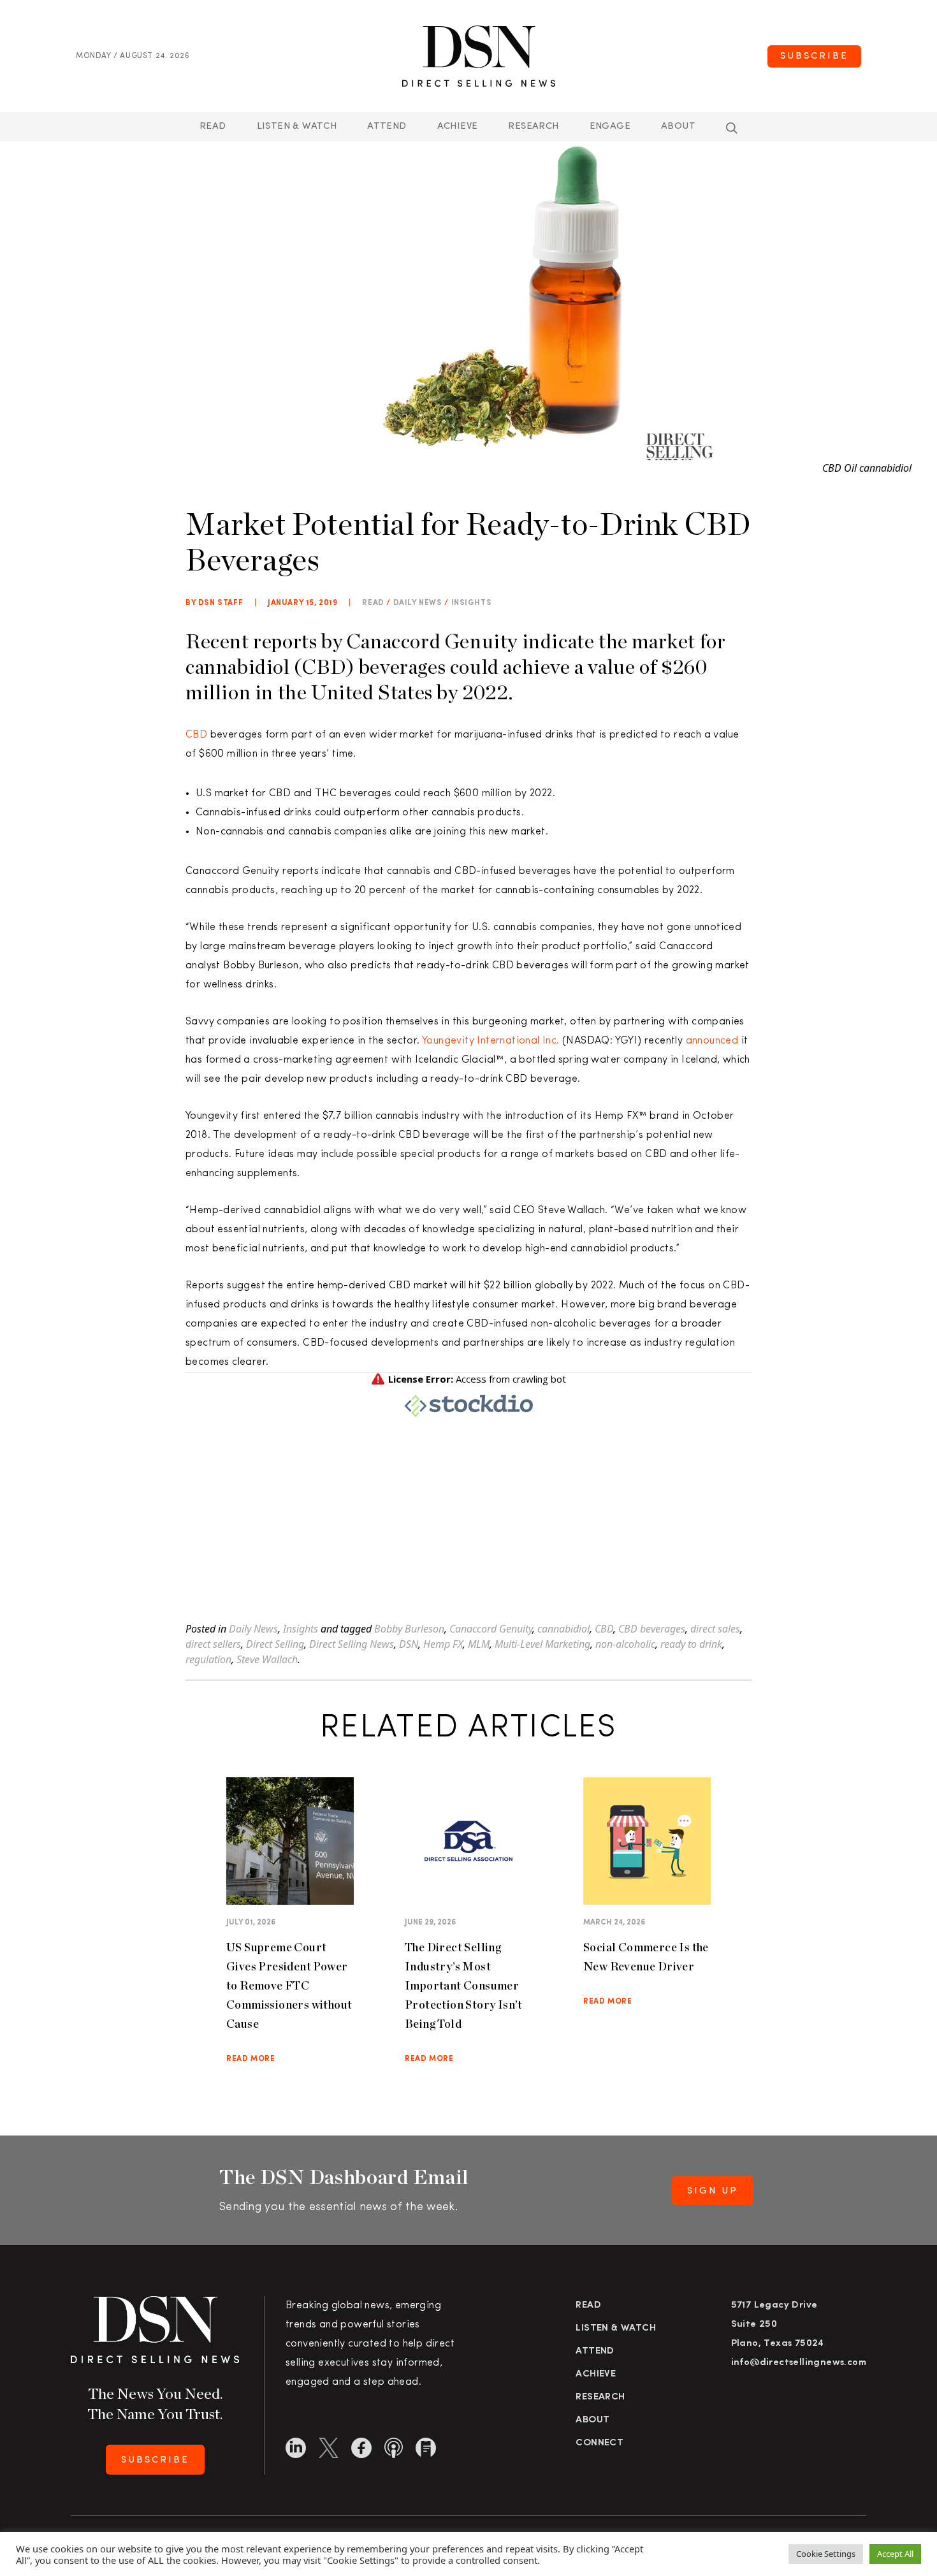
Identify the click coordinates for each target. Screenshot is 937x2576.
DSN (409, 1644)
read (373, 603)
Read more (251, 2059)
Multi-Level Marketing (542, 1644)
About (678, 127)
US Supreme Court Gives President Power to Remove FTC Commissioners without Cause (289, 1985)
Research (533, 127)
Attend (595, 2351)
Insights (472, 603)
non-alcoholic (625, 1644)
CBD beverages (652, 1629)
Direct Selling (275, 1644)
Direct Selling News (352, 1644)
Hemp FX (443, 1644)
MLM (479, 1644)
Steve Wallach (267, 1659)
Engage (610, 127)
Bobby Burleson (409, 1629)
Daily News (418, 603)
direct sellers (213, 1644)
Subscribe (814, 56)
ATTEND (387, 127)
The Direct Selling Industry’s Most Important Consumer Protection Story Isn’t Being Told (464, 1985)
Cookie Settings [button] (826, 2554)
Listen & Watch (297, 127)
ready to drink (691, 1644)
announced (712, 1041)
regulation (208, 1659)
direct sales (715, 1629)
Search (732, 128)
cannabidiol (563, 1629)
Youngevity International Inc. (491, 1041)
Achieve (458, 127)
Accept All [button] (895, 2554)
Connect (599, 2443)
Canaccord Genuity (491, 1629)
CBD (196, 735)
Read (213, 127)
